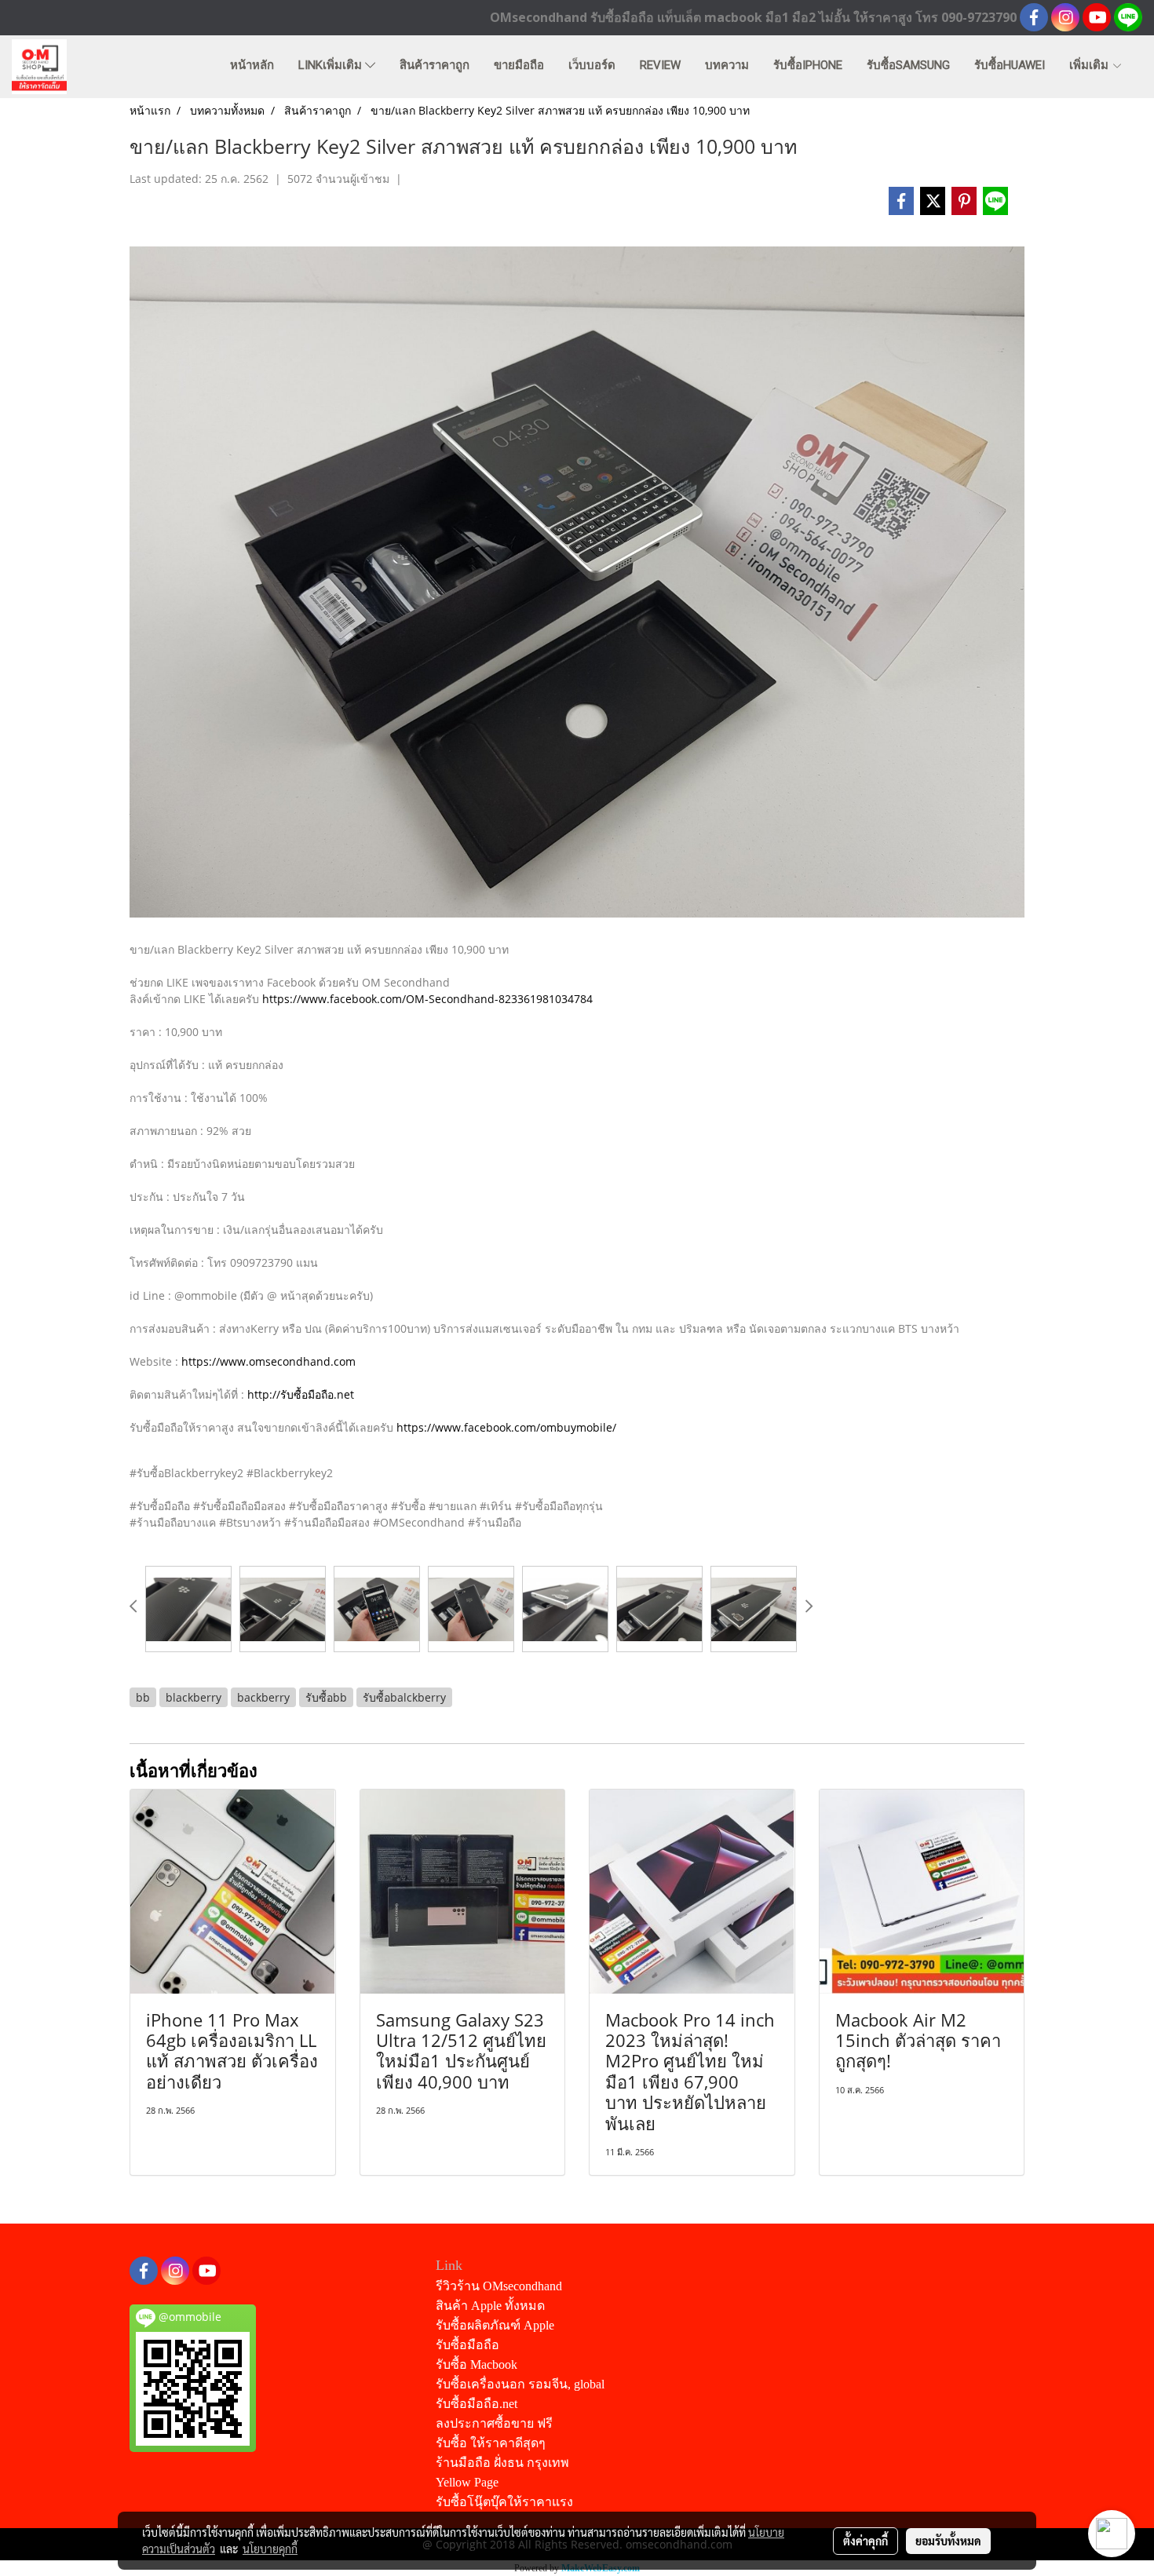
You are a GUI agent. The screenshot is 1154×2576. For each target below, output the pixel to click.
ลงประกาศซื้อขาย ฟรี (494, 2423)
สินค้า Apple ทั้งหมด (490, 2306)
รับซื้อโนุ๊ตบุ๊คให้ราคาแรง (504, 2502)
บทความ (727, 65)
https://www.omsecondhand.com (268, 1361)
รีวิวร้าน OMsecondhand (499, 2286)
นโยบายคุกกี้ (270, 2549)
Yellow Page (467, 2482)
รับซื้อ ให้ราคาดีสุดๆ (491, 2443)
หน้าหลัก (252, 65)
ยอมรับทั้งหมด (948, 2541)
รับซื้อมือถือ (467, 2345)
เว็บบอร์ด (592, 65)
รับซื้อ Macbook (477, 2364)
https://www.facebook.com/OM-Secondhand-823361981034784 (427, 999)
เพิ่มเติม (1090, 65)
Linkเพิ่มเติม (332, 65)
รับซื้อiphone (808, 65)
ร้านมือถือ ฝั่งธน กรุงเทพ (502, 2463)
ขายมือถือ (519, 65)
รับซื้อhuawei (1010, 65)
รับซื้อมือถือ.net (477, 2404)
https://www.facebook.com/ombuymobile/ (506, 1427)
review (660, 65)
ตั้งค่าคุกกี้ (865, 2541)
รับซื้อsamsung (908, 65)
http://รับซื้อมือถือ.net (301, 1394)
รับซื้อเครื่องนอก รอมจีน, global (520, 2384)
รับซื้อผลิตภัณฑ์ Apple (495, 2325)
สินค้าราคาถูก (435, 65)
